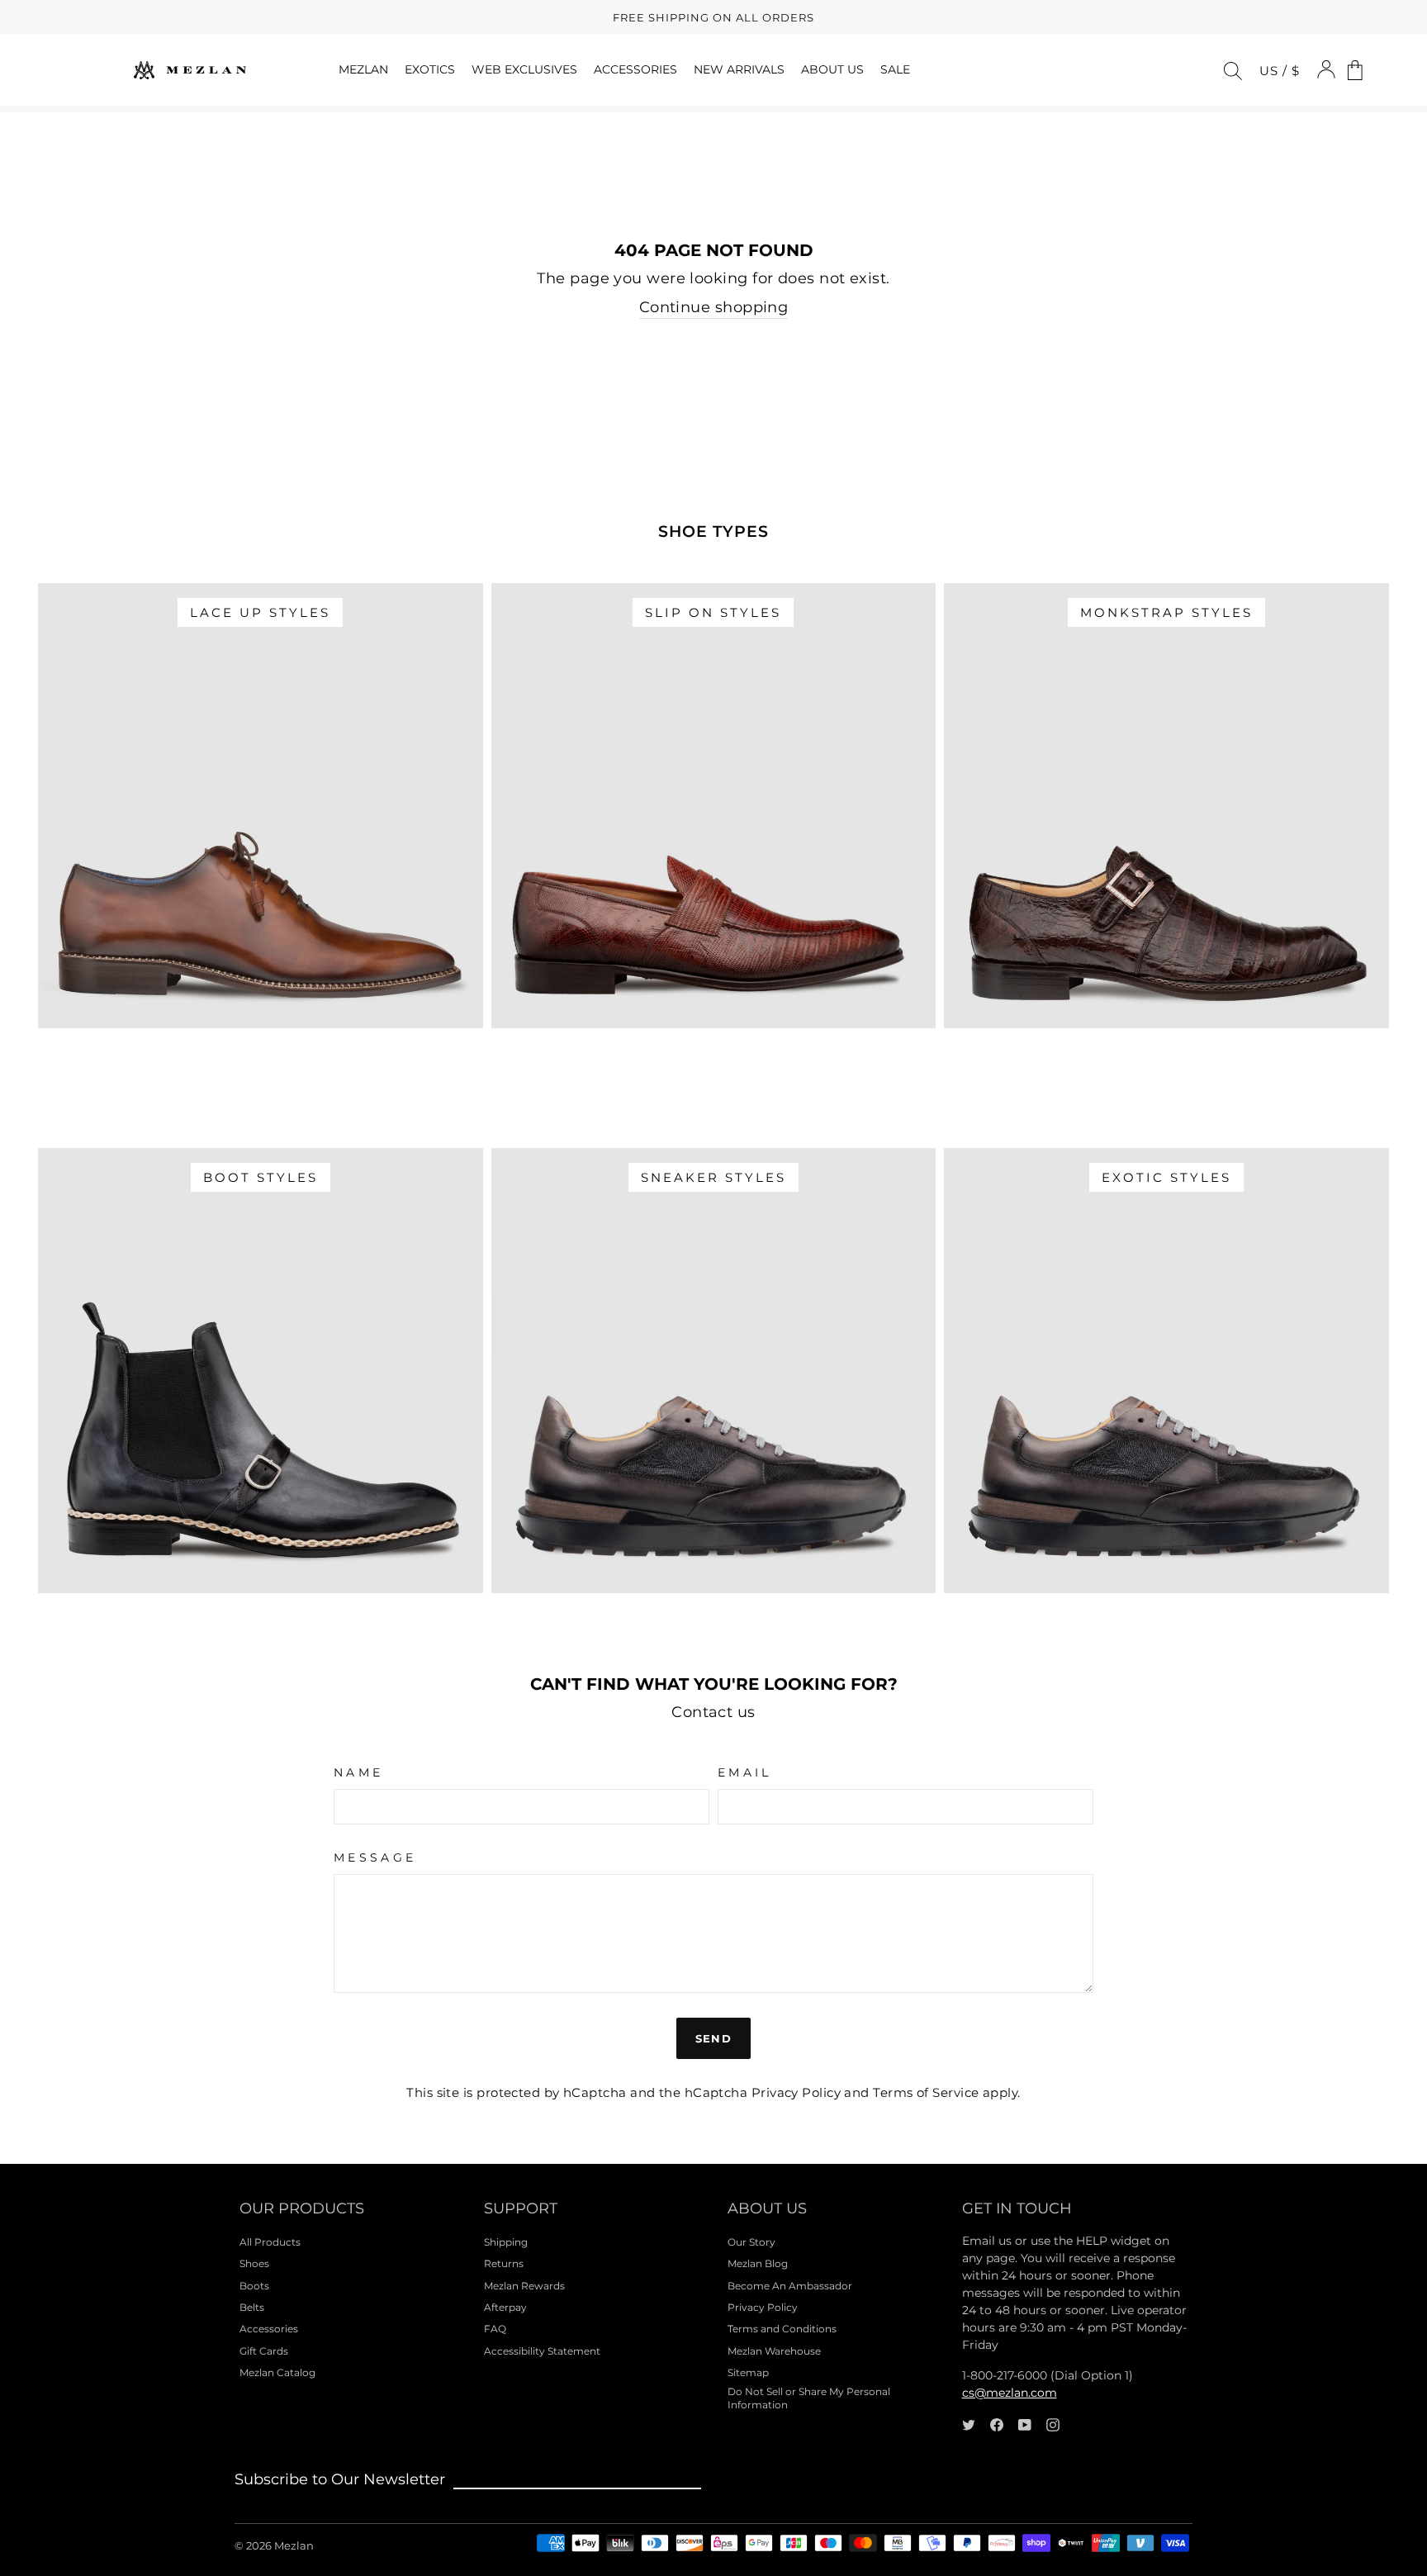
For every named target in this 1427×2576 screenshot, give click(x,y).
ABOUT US (832, 69)
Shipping (506, 2242)
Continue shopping (714, 307)
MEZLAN (363, 69)
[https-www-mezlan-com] (190, 70)
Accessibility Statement (542, 2351)
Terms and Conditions (782, 2329)
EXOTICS (430, 69)
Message (375, 1857)
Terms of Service (926, 2092)
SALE (895, 69)
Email (745, 1772)
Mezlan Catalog (277, 2372)
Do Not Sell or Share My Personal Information (809, 2398)
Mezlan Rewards (524, 2286)
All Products (270, 2242)
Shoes (254, 2263)
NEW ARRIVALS (739, 69)
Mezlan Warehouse (774, 2351)
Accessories (269, 2329)
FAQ (495, 2329)
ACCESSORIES (635, 69)
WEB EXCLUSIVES (524, 69)
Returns (504, 2263)
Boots (254, 2286)
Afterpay (505, 2307)
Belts (252, 2307)
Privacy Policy (796, 2092)
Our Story (751, 2242)
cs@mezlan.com (1010, 2393)
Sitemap (748, 2372)
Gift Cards (264, 2351)
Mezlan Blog (758, 2263)
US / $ (1280, 71)
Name (358, 1772)
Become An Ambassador (790, 2286)
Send (713, 2038)
